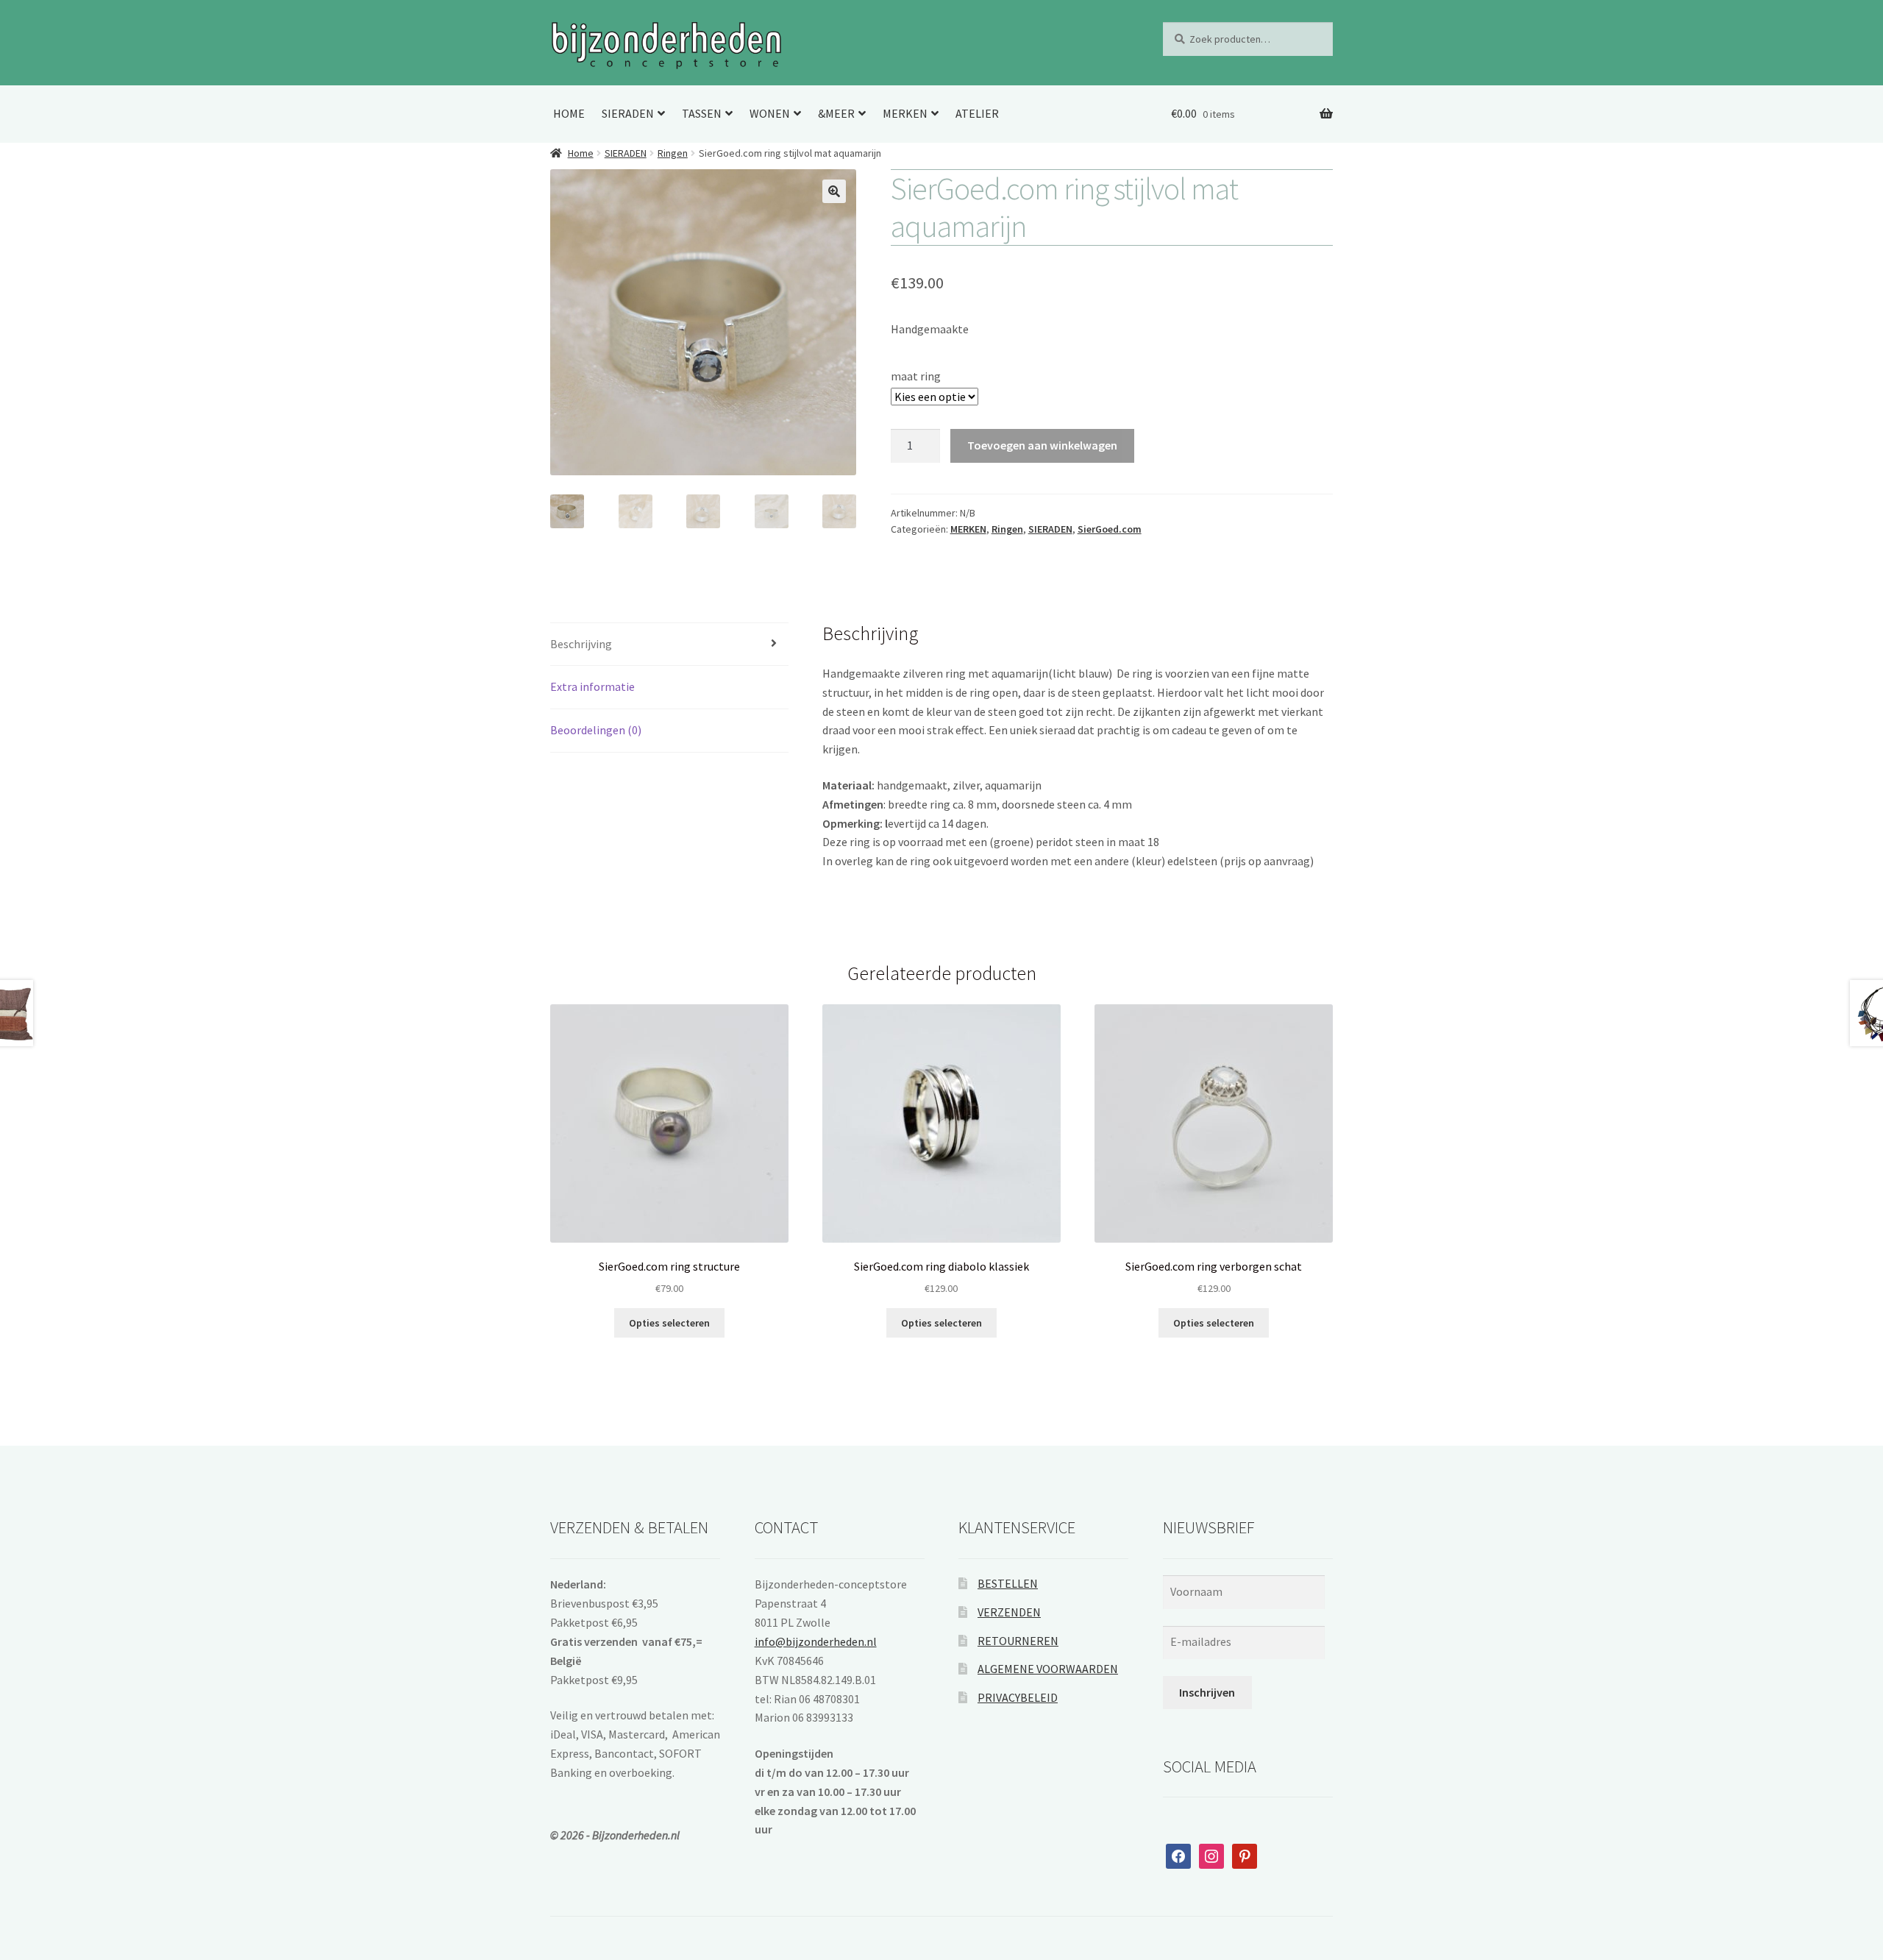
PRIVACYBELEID (1018, 1697)
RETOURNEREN (1018, 1641)
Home (581, 153)
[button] (834, 191)
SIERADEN (628, 113)
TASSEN (702, 113)
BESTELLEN (1008, 1583)
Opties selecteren (669, 1323)
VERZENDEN (1009, 1612)
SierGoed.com (1110, 529)
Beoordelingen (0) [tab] (596, 730)
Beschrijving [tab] (581, 644)
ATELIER (977, 113)
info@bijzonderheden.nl (816, 1641)
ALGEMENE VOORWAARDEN (1048, 1669)
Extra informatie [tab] (592, 686)
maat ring (916, 376)
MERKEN (905, 113)
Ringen (673, 153)
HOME (569, 113)
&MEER (836, 113)
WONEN (770, 113)
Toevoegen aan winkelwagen (1042, 445)
